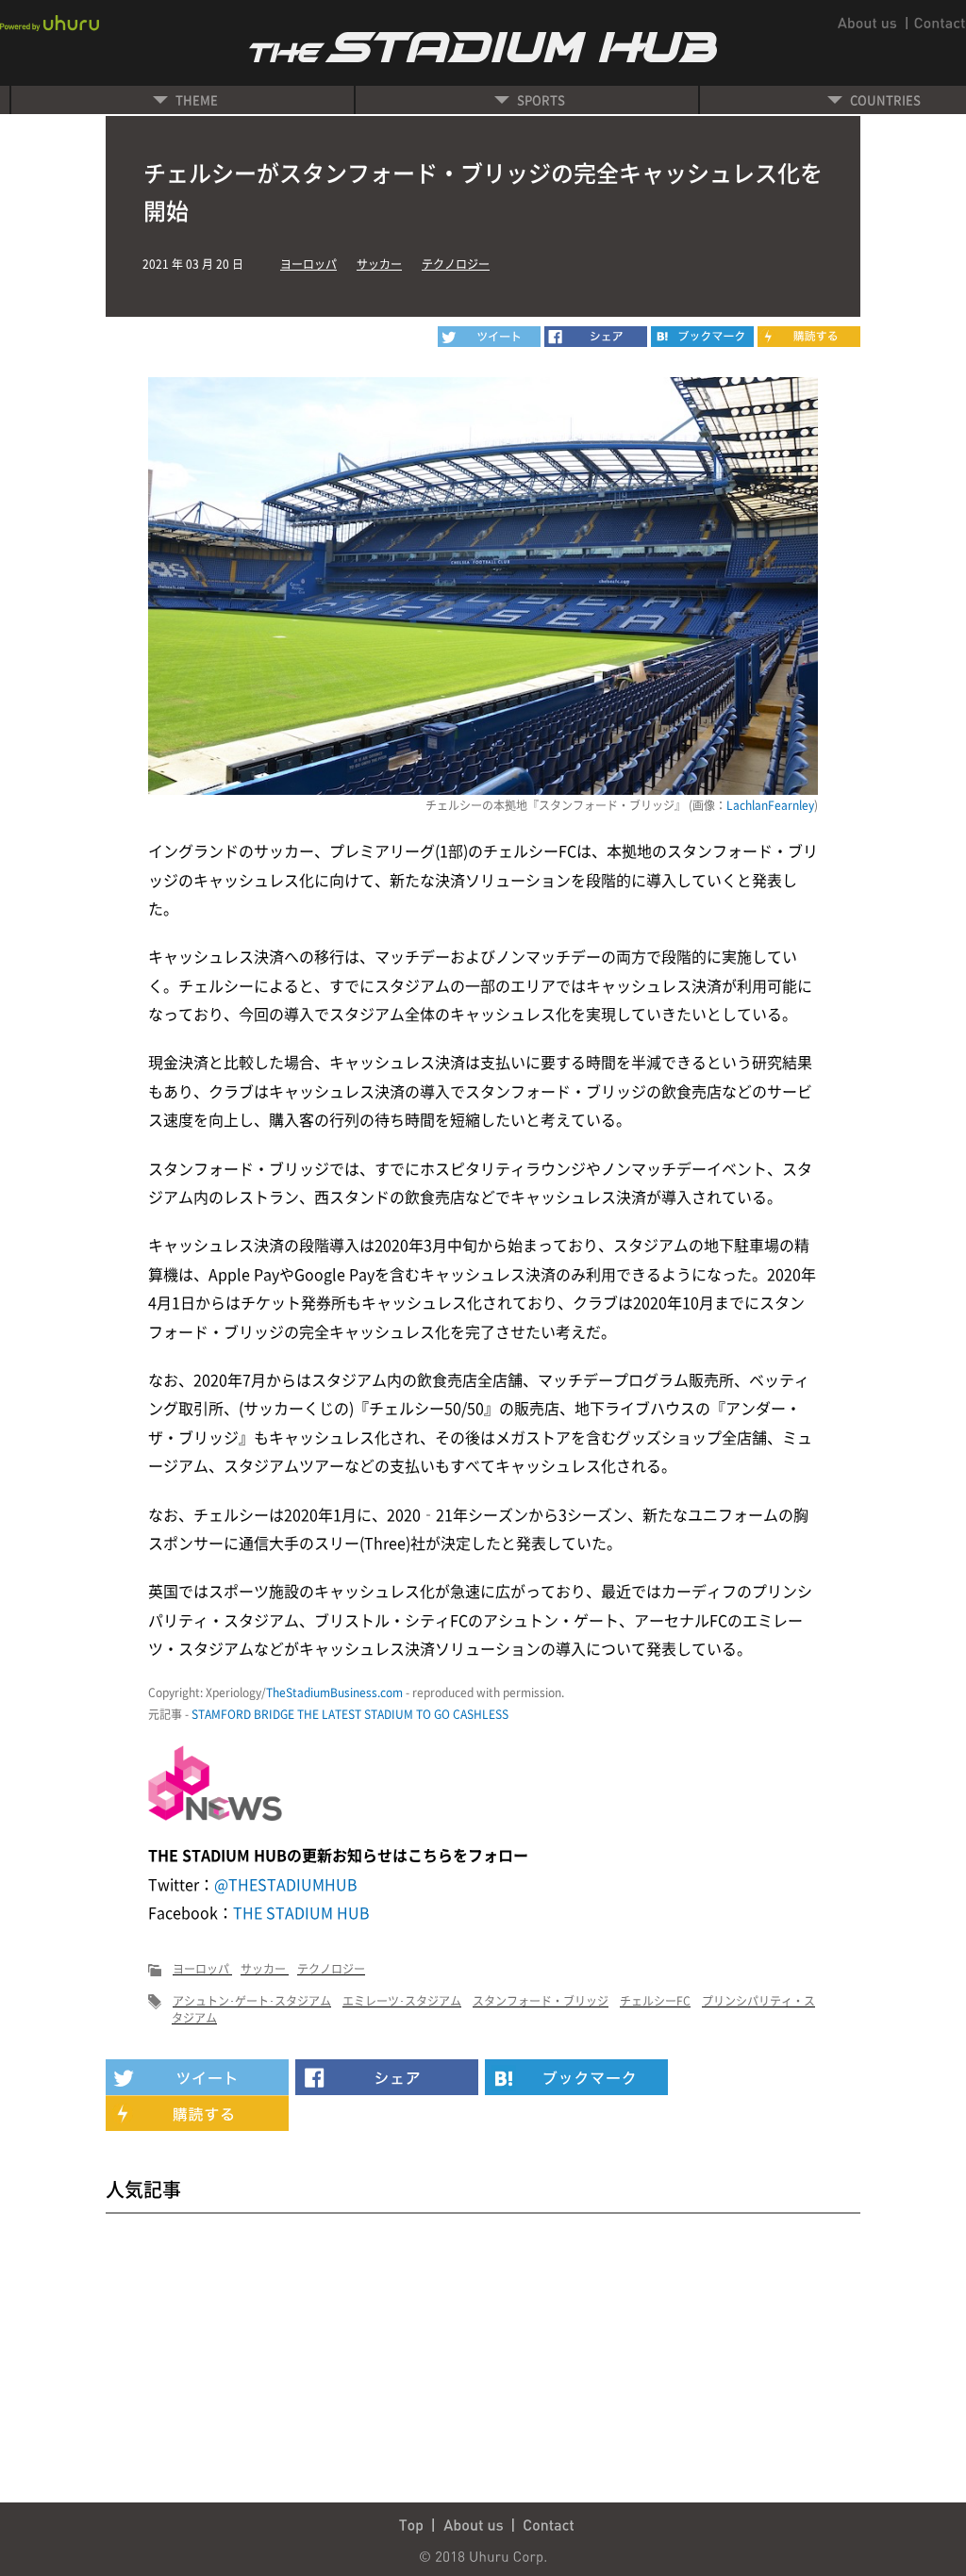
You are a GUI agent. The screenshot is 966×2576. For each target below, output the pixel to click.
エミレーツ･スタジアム (402, 2001)
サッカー (379, 264)
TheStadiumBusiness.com (334, 1693)
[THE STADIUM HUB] (702, 337)
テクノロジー (456, 264)
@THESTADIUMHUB (286, 1884)
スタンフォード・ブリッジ (541, 2001)
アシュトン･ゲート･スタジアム (252, 2001)
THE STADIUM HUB (301, 1912)
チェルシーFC (655, 2001)
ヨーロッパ (308, 264)
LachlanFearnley (770, 805)
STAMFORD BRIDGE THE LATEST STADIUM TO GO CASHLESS (350, 1714)
